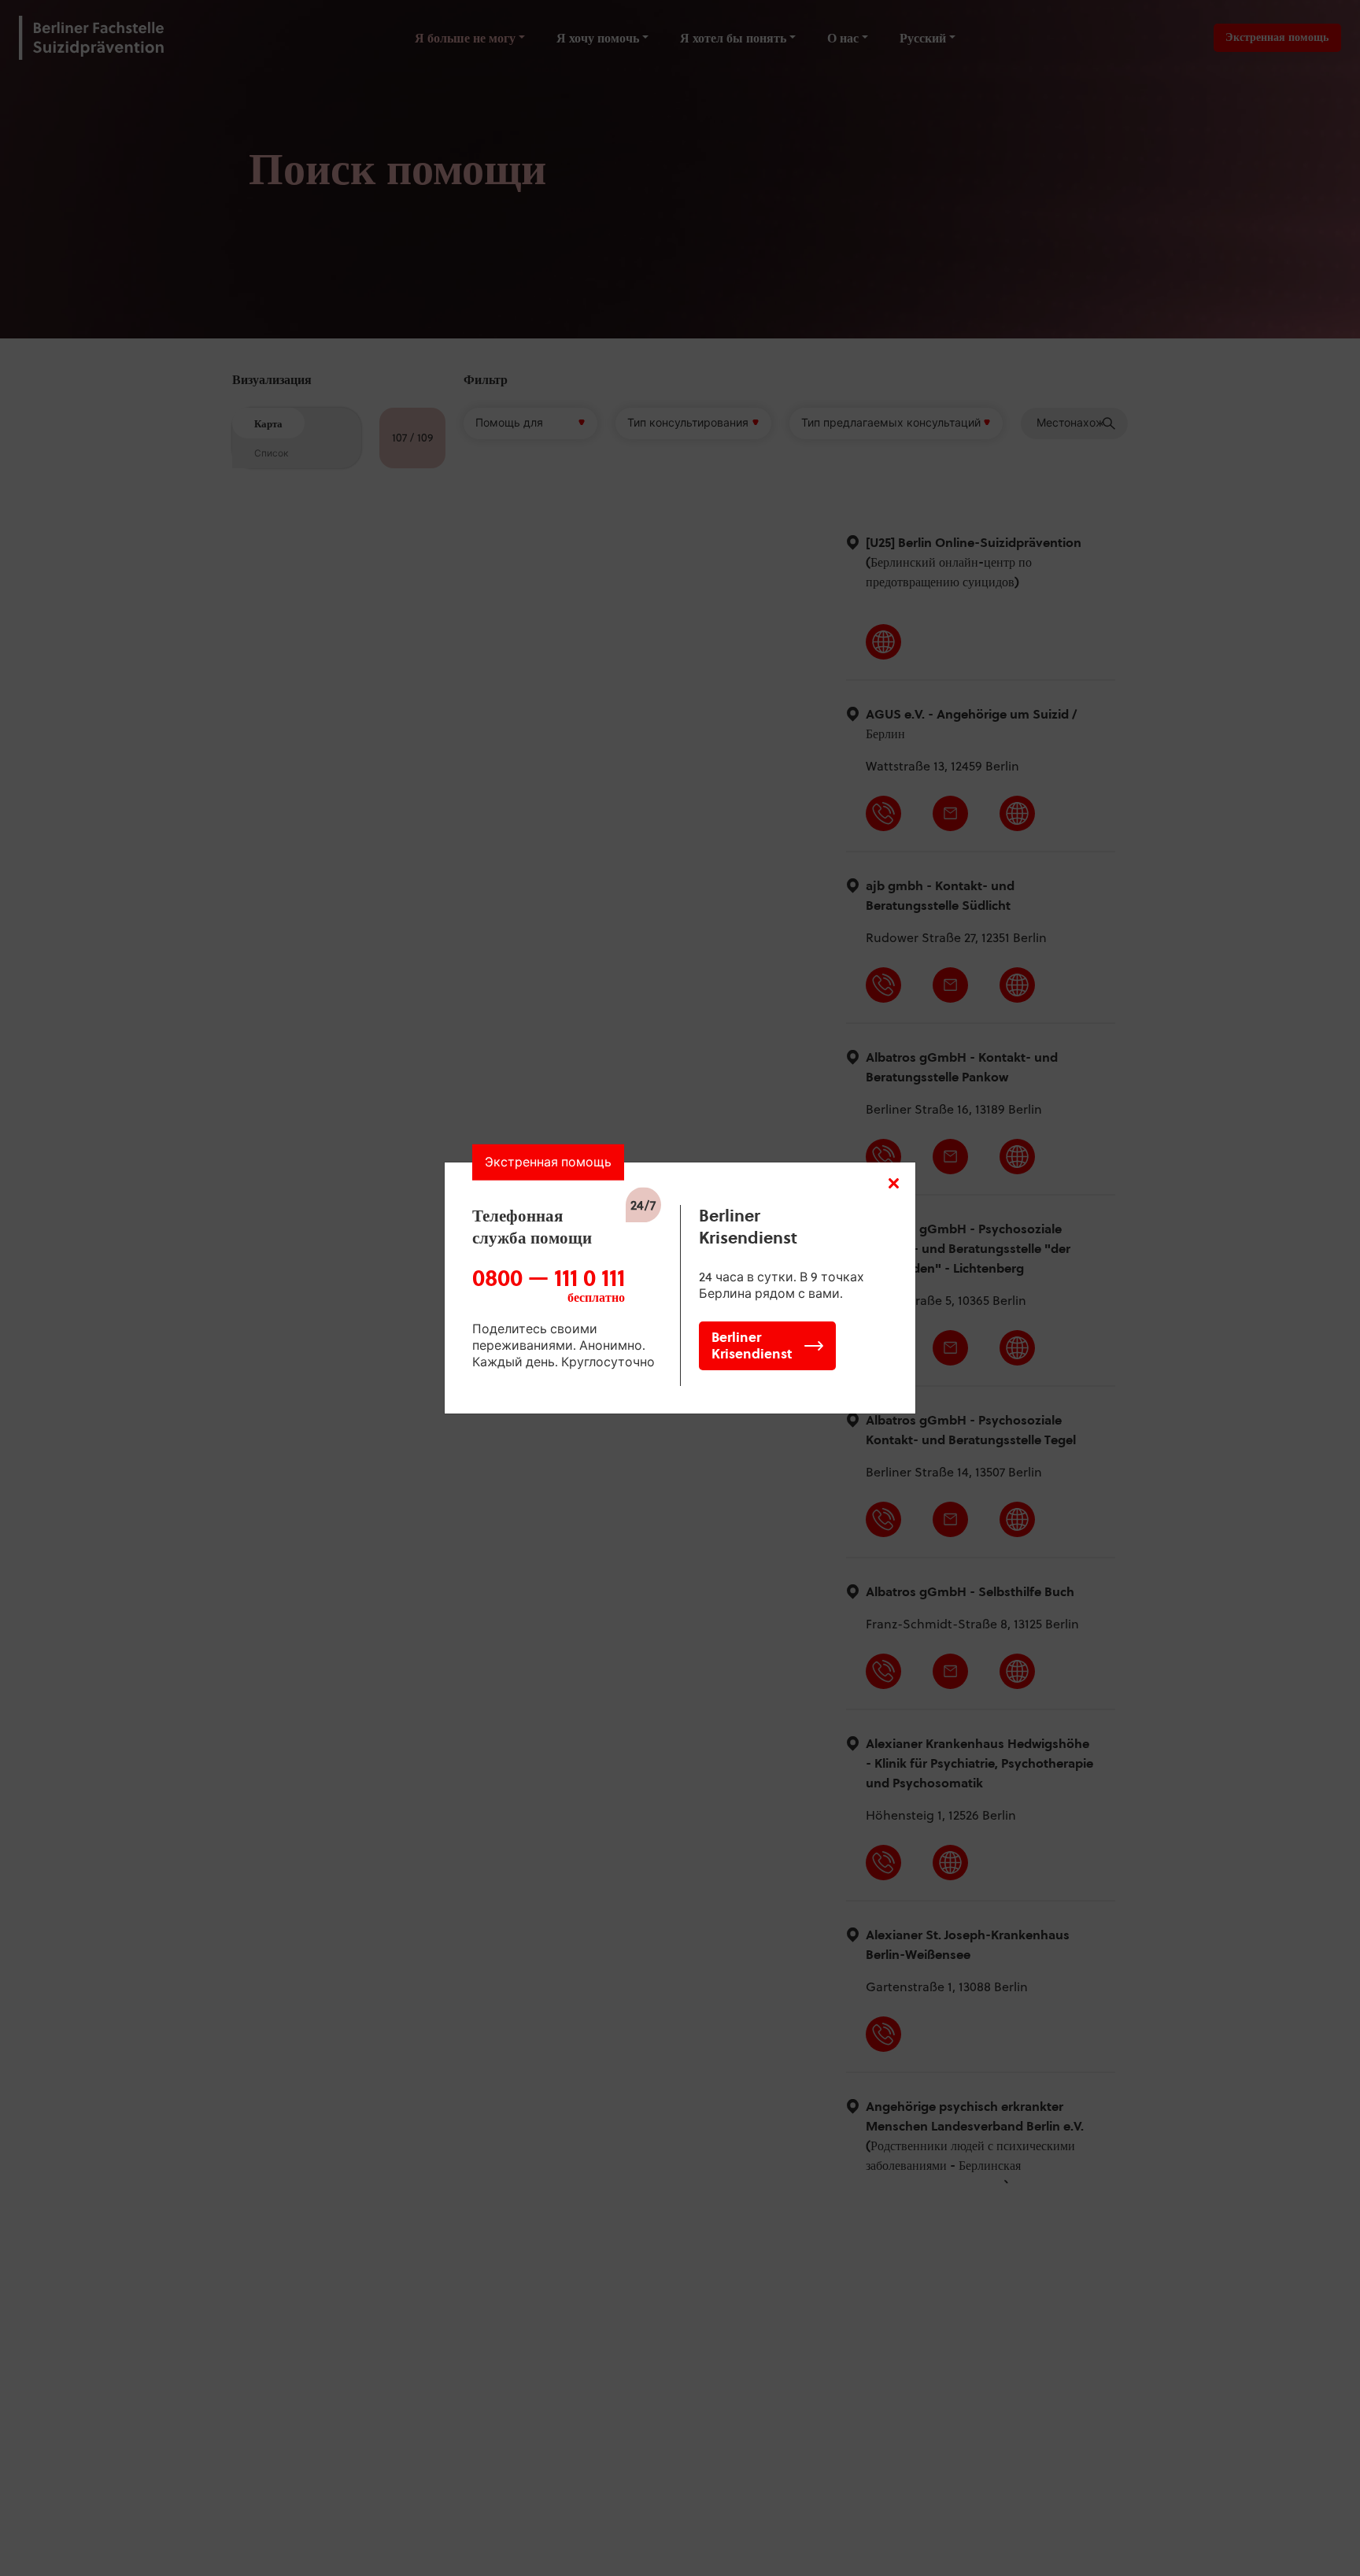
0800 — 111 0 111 (549, 1285)
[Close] (894, 1184)
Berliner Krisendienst (752, 1345)
